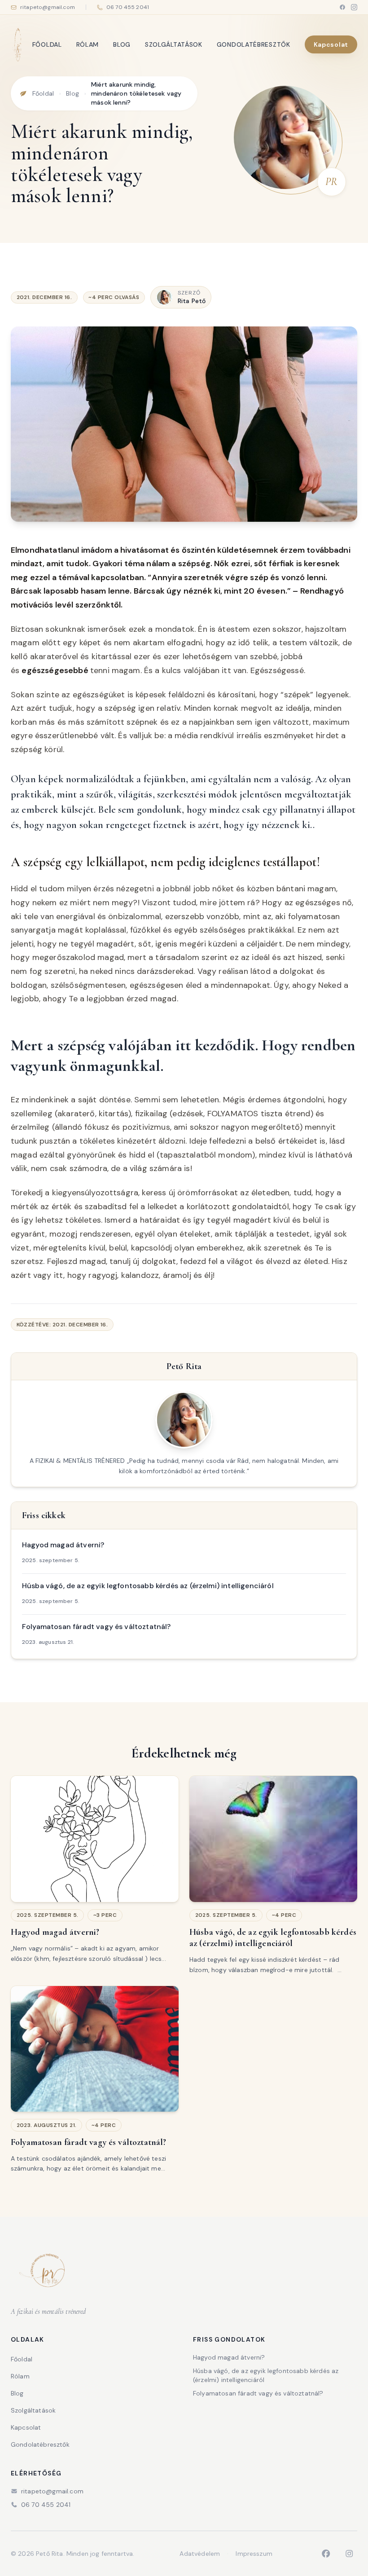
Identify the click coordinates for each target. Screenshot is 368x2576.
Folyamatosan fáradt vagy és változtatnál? (258, 2393)
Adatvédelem (200, 2554)
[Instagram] (354, 7)
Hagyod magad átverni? (229, 2357)
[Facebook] (342, 7)
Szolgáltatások (174, 44)
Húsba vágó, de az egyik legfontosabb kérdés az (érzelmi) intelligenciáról (266, 2375)
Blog (122, 44)
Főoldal (47, 44)
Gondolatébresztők (254, 44)
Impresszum (254, 2554)
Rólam (88, 44)
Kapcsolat (331, 44)
